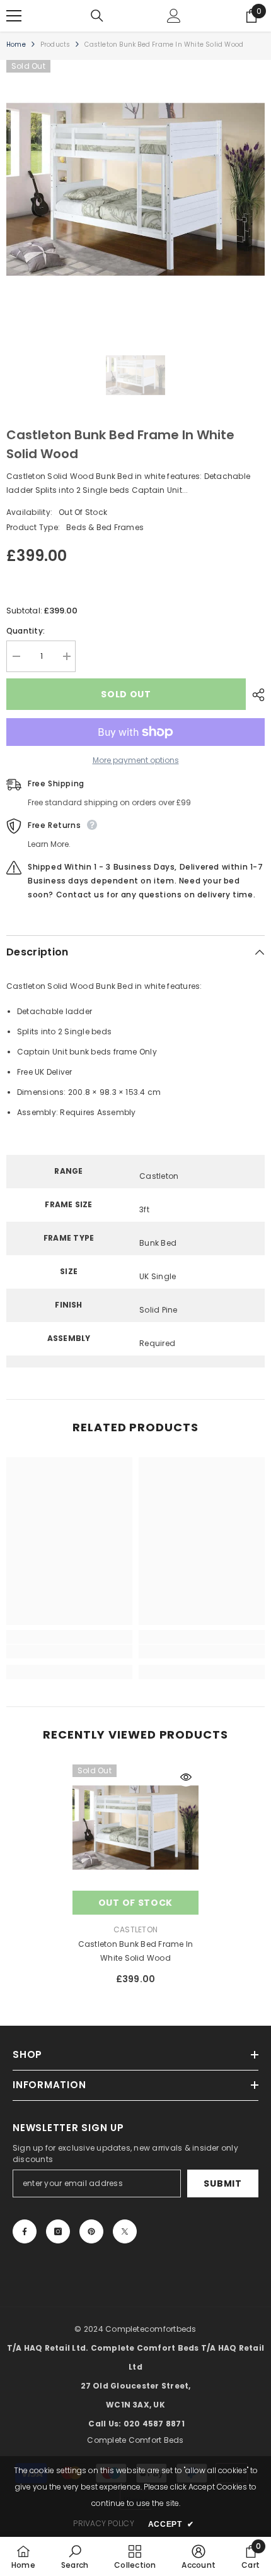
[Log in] (174, 16)
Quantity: (26, 631)
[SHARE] (255, 695)
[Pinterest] (91, 2231)
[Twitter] (125, 2231)
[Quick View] (186, 1777)
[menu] (14, 16)
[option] (135, 189)
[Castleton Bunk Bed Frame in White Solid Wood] (135, 1828)
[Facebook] (25, 2231)
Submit (222, 2183)
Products (55, 44)
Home (16, 44)
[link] (69, 1651)
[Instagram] (58, 2231)
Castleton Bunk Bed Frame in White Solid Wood (135, 1951)
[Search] (97, 16)
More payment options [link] (136, 760)
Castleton (135, 1929)
